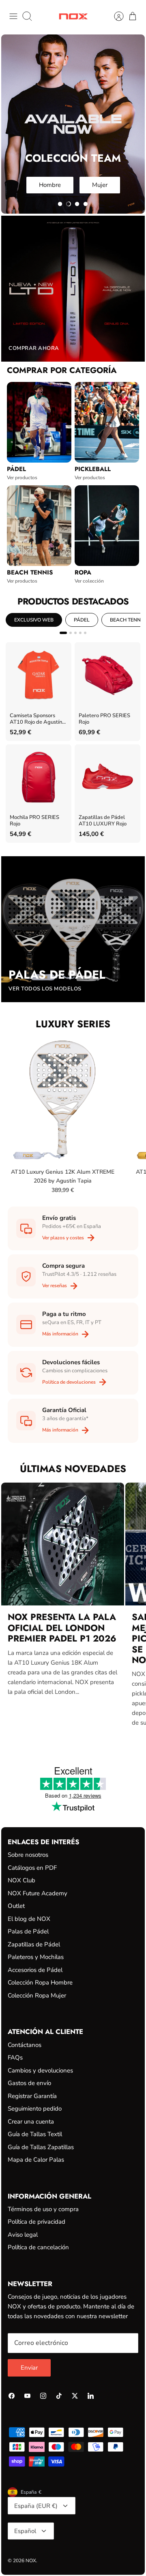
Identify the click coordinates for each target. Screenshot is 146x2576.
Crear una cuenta (31, 2122)
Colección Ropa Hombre (40, 1982)
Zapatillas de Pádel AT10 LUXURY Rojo (103, 821)
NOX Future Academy (38, 1893)
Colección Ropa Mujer (37, 1995)
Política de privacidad (36, 2222)
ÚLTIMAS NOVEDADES (73, 1469)
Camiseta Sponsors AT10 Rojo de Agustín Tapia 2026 (36, 719)
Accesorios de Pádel (35, 1970)
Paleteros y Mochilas (36, 1957)
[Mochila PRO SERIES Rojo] (39, 777)
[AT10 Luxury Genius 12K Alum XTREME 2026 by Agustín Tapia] (63, 1100)
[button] (60, 204)
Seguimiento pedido (35, 2109)
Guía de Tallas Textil (35, 2134)
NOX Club (21, 1880)
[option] (73, 124)
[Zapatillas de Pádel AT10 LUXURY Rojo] (107, 777)
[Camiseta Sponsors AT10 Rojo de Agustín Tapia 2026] (39, 675)
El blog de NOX (29, 1919)
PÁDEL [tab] (82, 620)
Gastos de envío (29, 2083)
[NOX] (73, 16)
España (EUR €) (36, 2506)
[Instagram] (43, 2396)
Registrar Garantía (32, 2096)
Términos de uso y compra (43, 2209)
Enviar (29, 2368)
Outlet (16, 1906)
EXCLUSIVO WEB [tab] (34, 620)
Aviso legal (23, 2235)
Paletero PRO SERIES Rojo (104, 719)
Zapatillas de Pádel (34, 1944)
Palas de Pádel (28, 1931)
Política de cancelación (38, 2247)
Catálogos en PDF (32, 1868)
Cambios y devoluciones (40, 2070)
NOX (31, 2561)
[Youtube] (27, 2396)
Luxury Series (73, 1024)
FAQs (15, 2057)
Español (25, 2531)
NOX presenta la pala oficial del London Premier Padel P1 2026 (62, 1628)
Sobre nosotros (28, 1855)
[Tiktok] (59, 2396)
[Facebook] (12, 2396)
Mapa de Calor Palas (36, 2160)
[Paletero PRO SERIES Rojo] (107, 675)
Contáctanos (25, 2045)
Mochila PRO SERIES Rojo (34, 821)
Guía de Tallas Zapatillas (41, 2147)
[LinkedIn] (91, 2396)
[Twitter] (75, 2396)
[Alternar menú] (13, 16)
